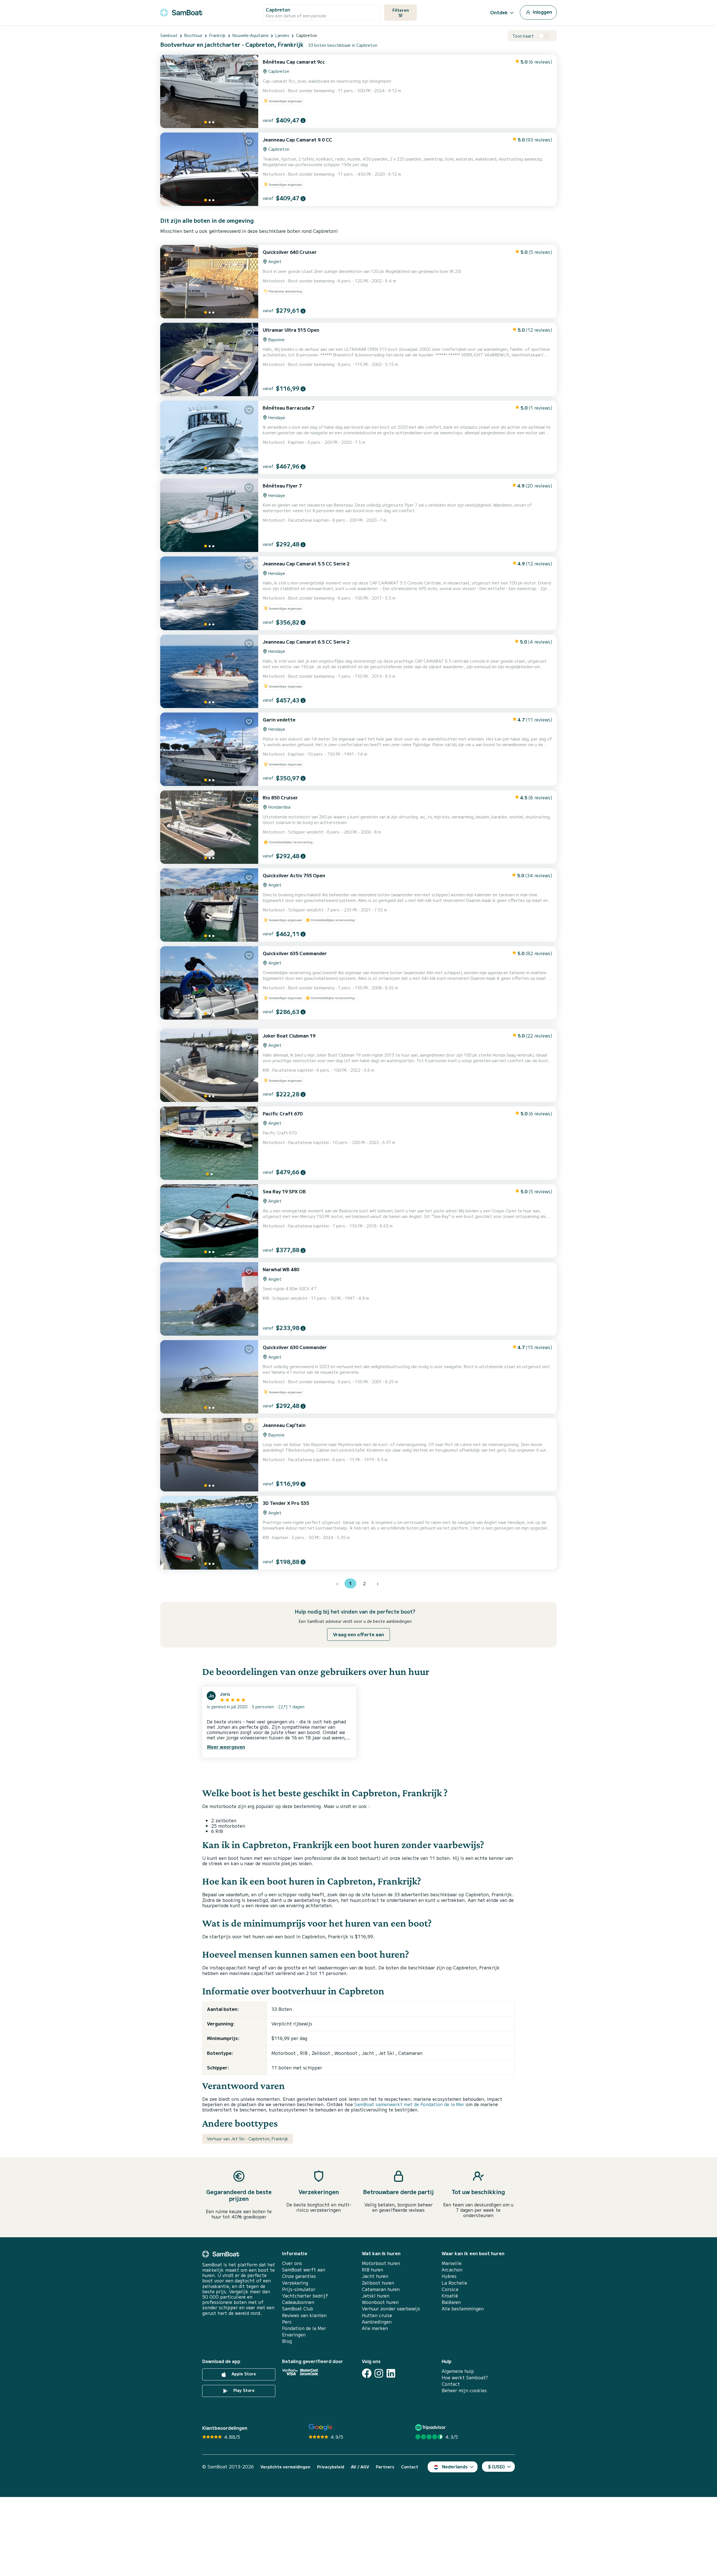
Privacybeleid (331, 2467)
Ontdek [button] (499, 12)
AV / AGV (360, 2467)
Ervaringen (294, 2335)
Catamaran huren (381, 2289)
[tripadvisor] (431, 2427)
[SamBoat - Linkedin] (391, 2373)
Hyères (449, 2276)
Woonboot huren (380, 2302)
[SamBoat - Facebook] (367, 2373)
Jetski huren (376, 2296)
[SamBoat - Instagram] (379, 2373)
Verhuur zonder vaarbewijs (391, 2309)
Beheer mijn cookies (464, 2390)
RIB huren (373, 2270)
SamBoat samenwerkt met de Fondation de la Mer (409, 2104)
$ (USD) (496, 2466)
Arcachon (452, 2270)
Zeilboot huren (378, 2283)
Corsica (450, 2289)
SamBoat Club (298, 2309)
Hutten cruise (377, 2315)
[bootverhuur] (181, 12)
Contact (451, 2384)
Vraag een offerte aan (358, 1634)
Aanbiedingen (377, 2322)
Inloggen (542, 12)
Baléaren (451, 2302)
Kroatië (450, 2296)
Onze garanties (299, 2276)
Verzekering (295, 2283)
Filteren (401, 10)
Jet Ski (387, 2053)
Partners (385, 2467)
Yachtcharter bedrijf (305, 2296)
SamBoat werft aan (304, 2270)
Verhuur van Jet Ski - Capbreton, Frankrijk (248, 2139)
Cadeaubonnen (298, 2302)
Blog (287, 2341)
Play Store (243, 2390)
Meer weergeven (226, 1747)
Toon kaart (523, 36)
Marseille (452, 2263)
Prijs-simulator (299, 2289)
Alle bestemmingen (463, 2309)
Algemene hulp (458, 2371)
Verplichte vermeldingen (285, 2467)
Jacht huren (375, 2276)
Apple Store (243, 2374)
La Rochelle (454, 2283)
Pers (287, 2322)
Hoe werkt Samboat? (465, 2377)
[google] (321, 2427)
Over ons (292, 2263)
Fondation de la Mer (304, 2328)
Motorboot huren (381, 2263)
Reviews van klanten (304, 2315)
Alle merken (375, 2328)
